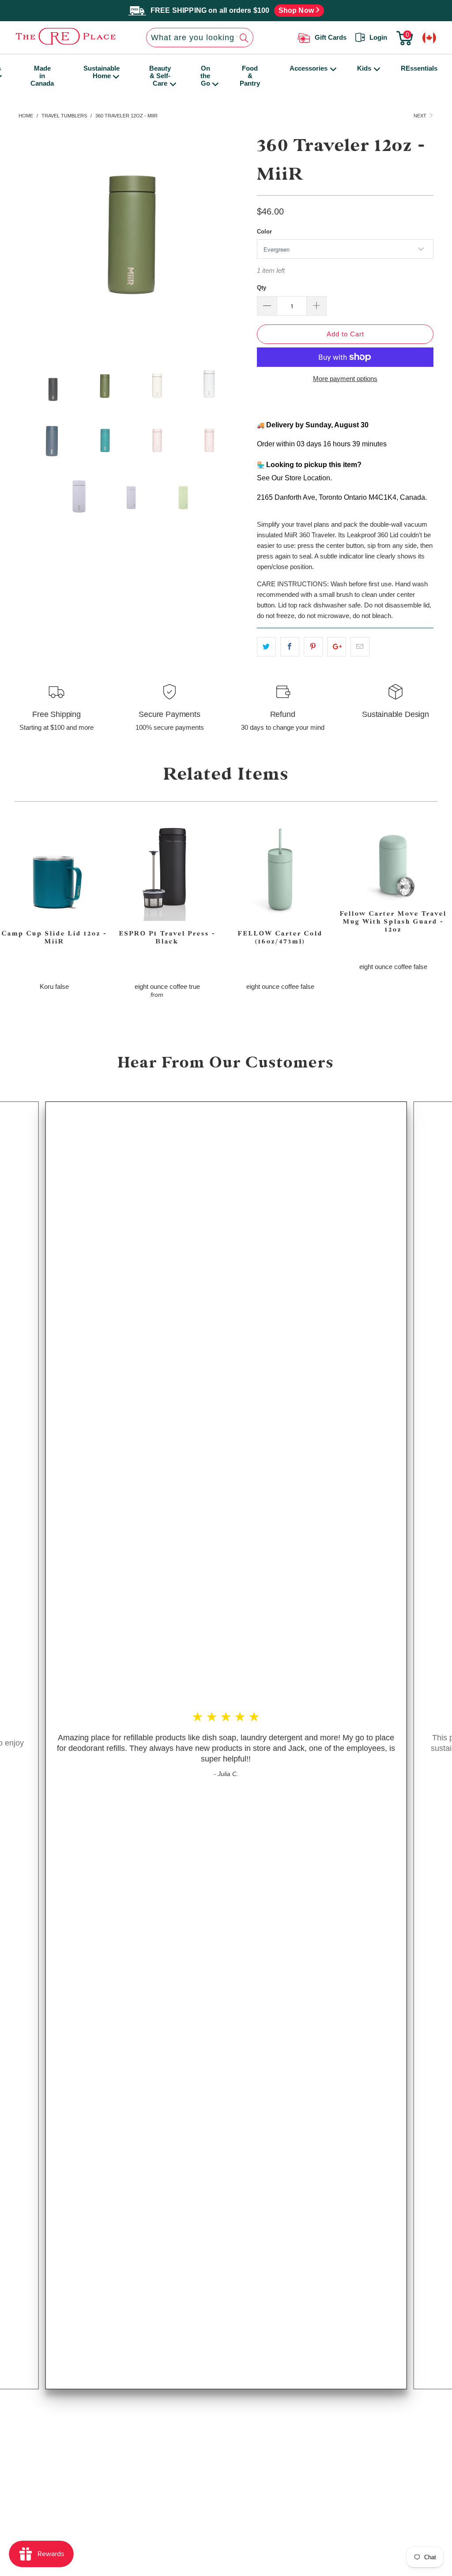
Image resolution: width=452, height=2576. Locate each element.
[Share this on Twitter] (266, 647)
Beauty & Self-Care (160, 76)
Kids (364, 68)
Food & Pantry (250, 76)
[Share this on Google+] (337, 647)
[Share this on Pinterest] (313, 647)
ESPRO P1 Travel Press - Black (167, 870)
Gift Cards (331, 37)
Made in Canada (42, 76)
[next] (234, 234)
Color (264, 232)
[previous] (33, 234)
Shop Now (297, 10)
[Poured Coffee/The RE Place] (59, 36)
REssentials (419, 68)
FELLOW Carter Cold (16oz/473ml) (280, 870)
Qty (262, 288)
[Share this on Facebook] (290, 647)
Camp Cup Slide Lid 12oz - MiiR (54, 870)
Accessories (309, 68)
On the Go (205, 76)
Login (378, 37)
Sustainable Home (102, 72)
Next (421, 116)
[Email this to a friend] (360, 647)
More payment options (345, 379)
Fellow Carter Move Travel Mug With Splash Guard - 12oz (393, 860)
